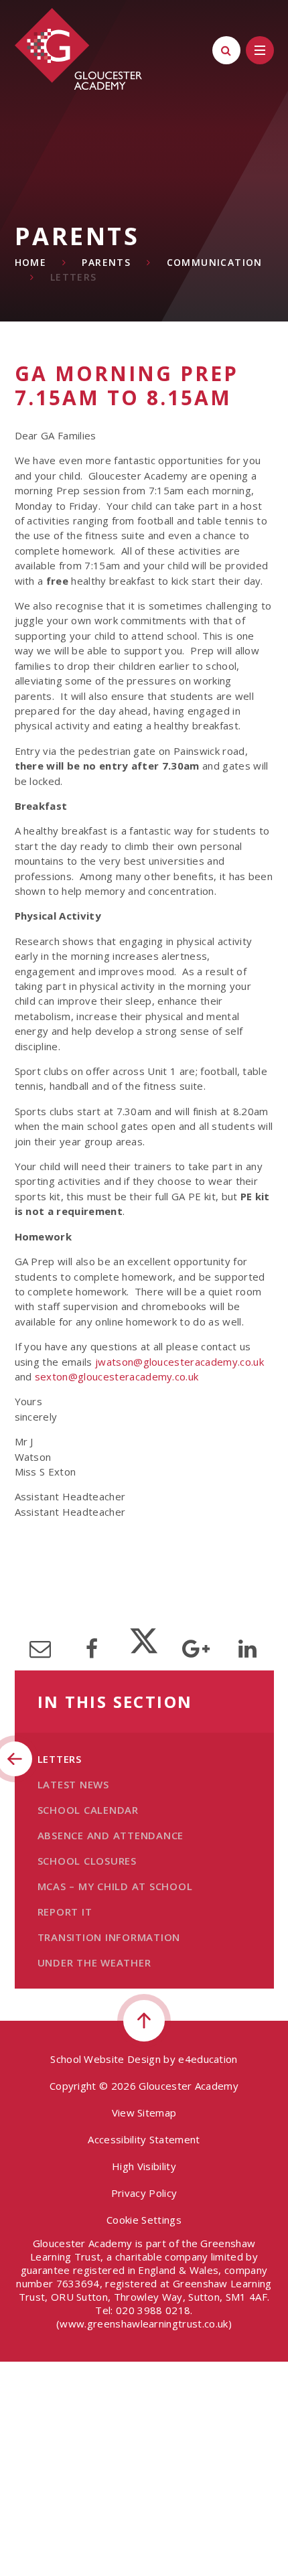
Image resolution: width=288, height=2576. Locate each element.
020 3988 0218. (154, 2310)
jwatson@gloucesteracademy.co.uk (179, 1362)
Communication (215, 262)
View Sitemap (144, 2113)
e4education (208, 2059)
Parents (106, 262)
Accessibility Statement (144, 2139)
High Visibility (144, 2166)
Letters (74, 277)
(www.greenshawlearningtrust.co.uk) (144, 2323)
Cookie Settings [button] (144, 2220)
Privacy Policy (144, 2193)
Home (31, 262)
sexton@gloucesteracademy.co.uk (117, 1376)
